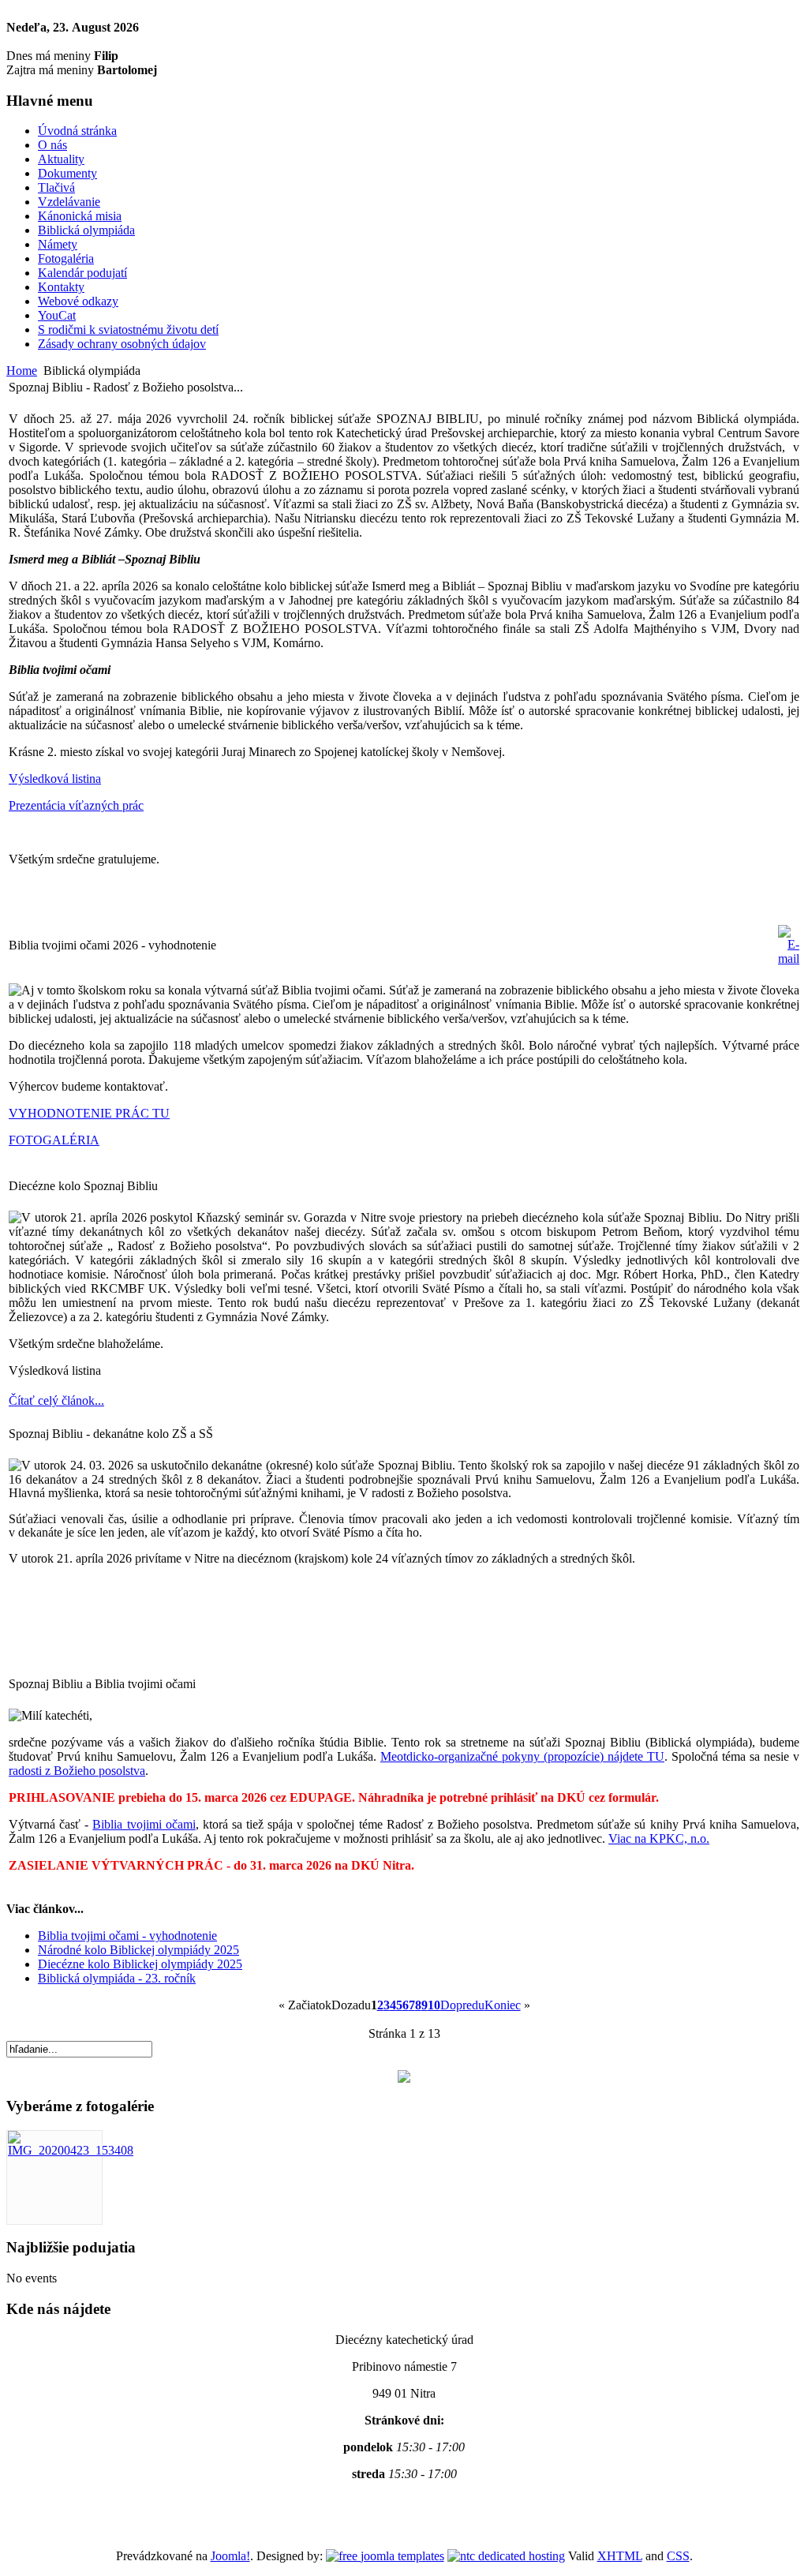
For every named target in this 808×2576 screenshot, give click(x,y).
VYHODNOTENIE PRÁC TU (89, 1113)
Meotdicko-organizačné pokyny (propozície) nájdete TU (522, 1756)
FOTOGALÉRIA (54, 1140)
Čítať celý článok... (56, 1400)
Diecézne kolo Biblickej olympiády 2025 (140, 1964)
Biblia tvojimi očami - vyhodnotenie (127, 1936)
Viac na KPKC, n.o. (659, 1838)
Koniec (503, 2005)
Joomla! (230, 2556)
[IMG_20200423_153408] (71, 2150)
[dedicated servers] (506, 2556)
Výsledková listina (55, 779)
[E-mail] (789, 959)
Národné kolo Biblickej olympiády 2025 (138, 1950)
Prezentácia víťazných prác (76, 805)
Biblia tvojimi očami (144, 1824)
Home (22, 371)
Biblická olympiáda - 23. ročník (117, 1978)
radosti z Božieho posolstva (77, 1771)
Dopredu (462, 2005)
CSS (678, 2556)
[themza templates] (385, 2556)
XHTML (620, 2556)
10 (434, 2005)
